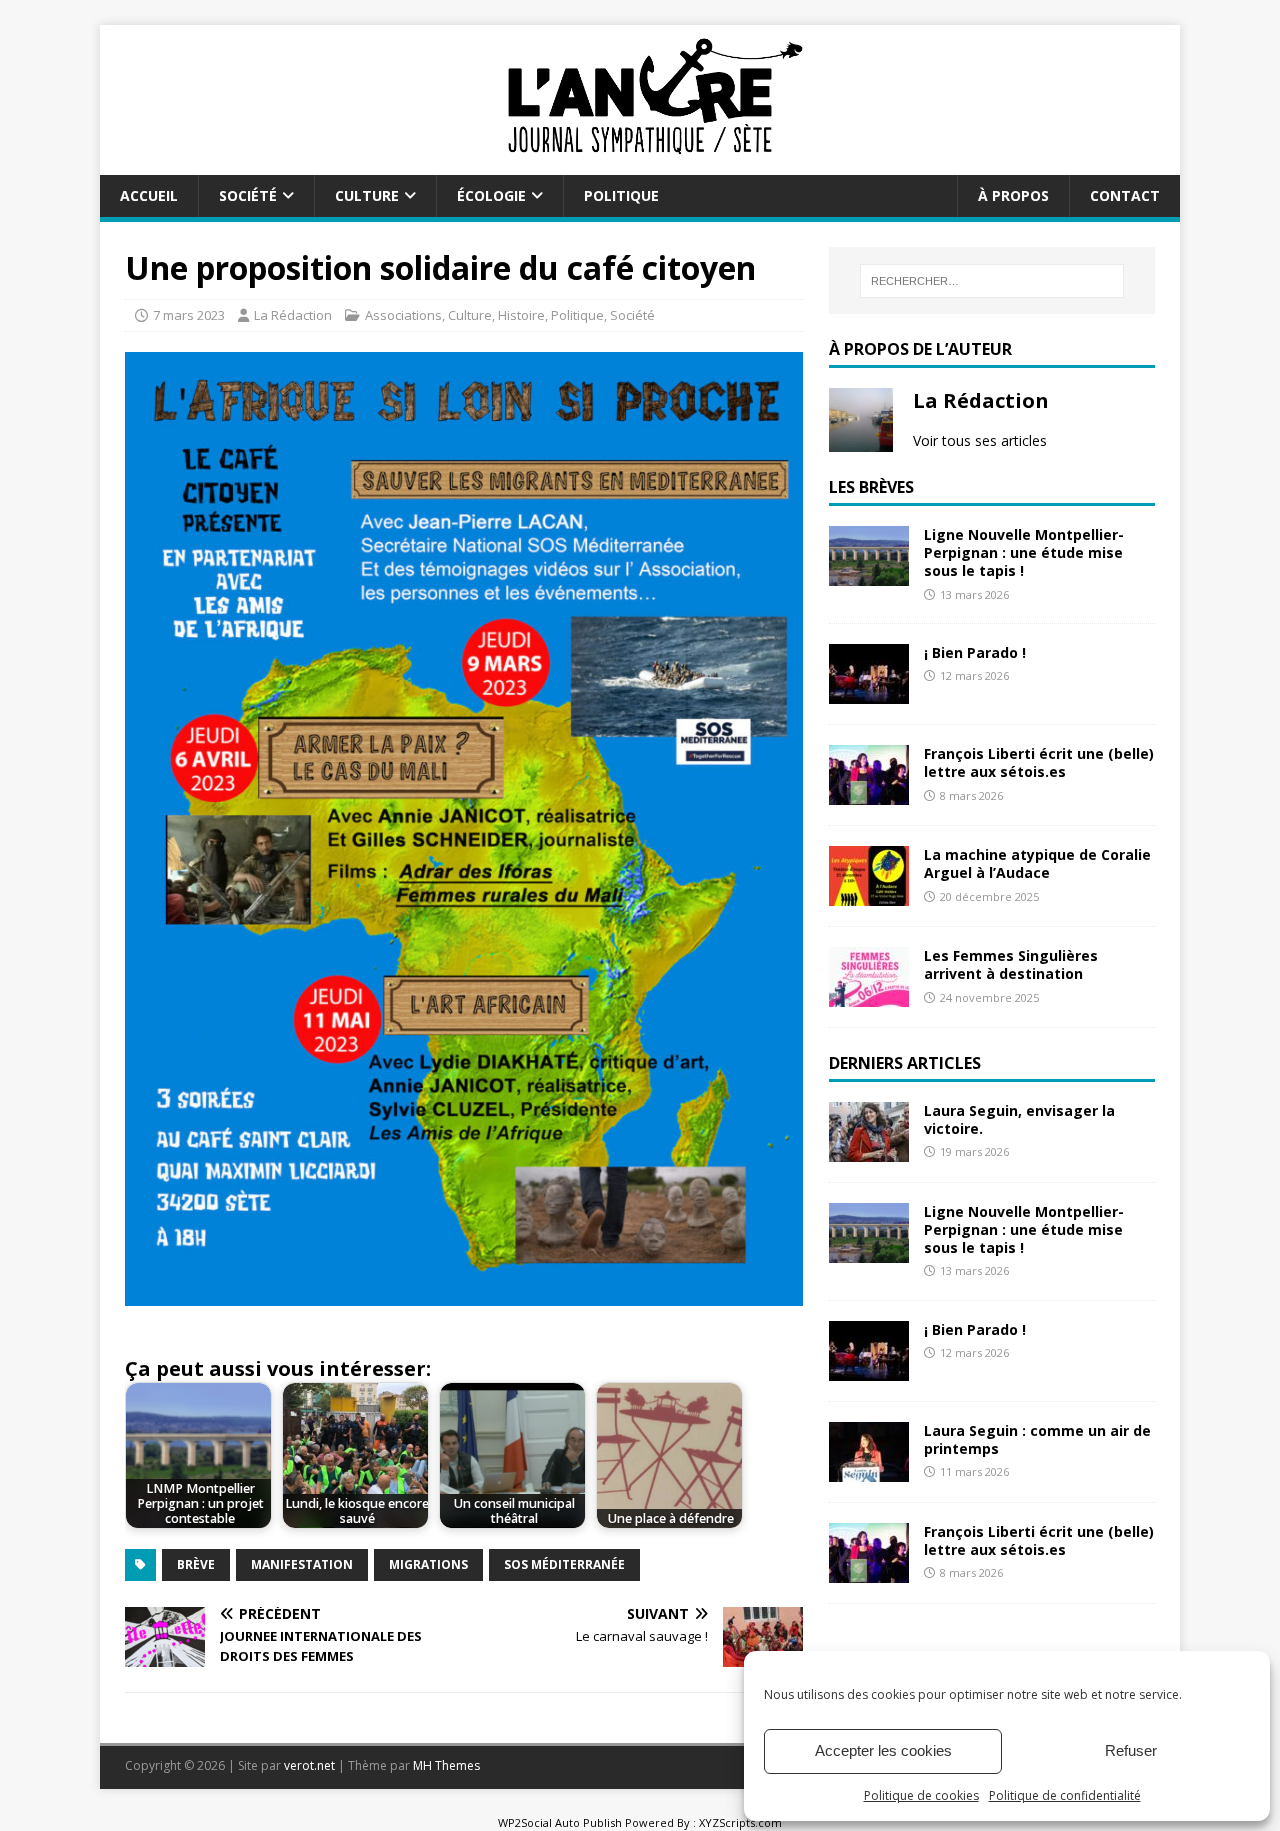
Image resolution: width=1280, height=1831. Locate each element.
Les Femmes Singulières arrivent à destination (1011, 964)
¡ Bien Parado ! (975, 652)
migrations (428, 1564)
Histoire (521, 315)
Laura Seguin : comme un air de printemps (1037, 1439)
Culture (367, 195)
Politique (621, 195)
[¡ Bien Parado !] (869, 692)
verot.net (309, 1765)
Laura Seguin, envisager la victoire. (1019, 1119)
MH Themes (446, 1765)
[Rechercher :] (992, 281)
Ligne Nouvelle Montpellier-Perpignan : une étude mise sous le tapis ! (1024, 552)
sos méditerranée (564, 1564)
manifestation (302, 1564)
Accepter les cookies (883, 1750)
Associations (403, 315)
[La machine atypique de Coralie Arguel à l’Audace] (869, 894)
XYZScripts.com (740, 1822)
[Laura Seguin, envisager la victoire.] (869, 1150)
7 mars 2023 (189, 315)
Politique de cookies (921, 1795)
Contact (1125, 195)
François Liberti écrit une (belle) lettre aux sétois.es (1039, 762)
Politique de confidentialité (1065, 1795)
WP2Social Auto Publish (560, 1822)
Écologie (491, 195)
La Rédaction (293, 315)
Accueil (149, 195)
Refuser (1131, 1750)
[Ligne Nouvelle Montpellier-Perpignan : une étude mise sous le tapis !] (869, 574)
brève (196, 1564)
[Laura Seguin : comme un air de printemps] (869, 1470)
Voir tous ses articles (980, 440)
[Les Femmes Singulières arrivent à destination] (869, 995)
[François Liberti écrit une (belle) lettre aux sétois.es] (869, 793)
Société (248, 195)
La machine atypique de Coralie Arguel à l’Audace (1037, 863)
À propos (1013, 195)
